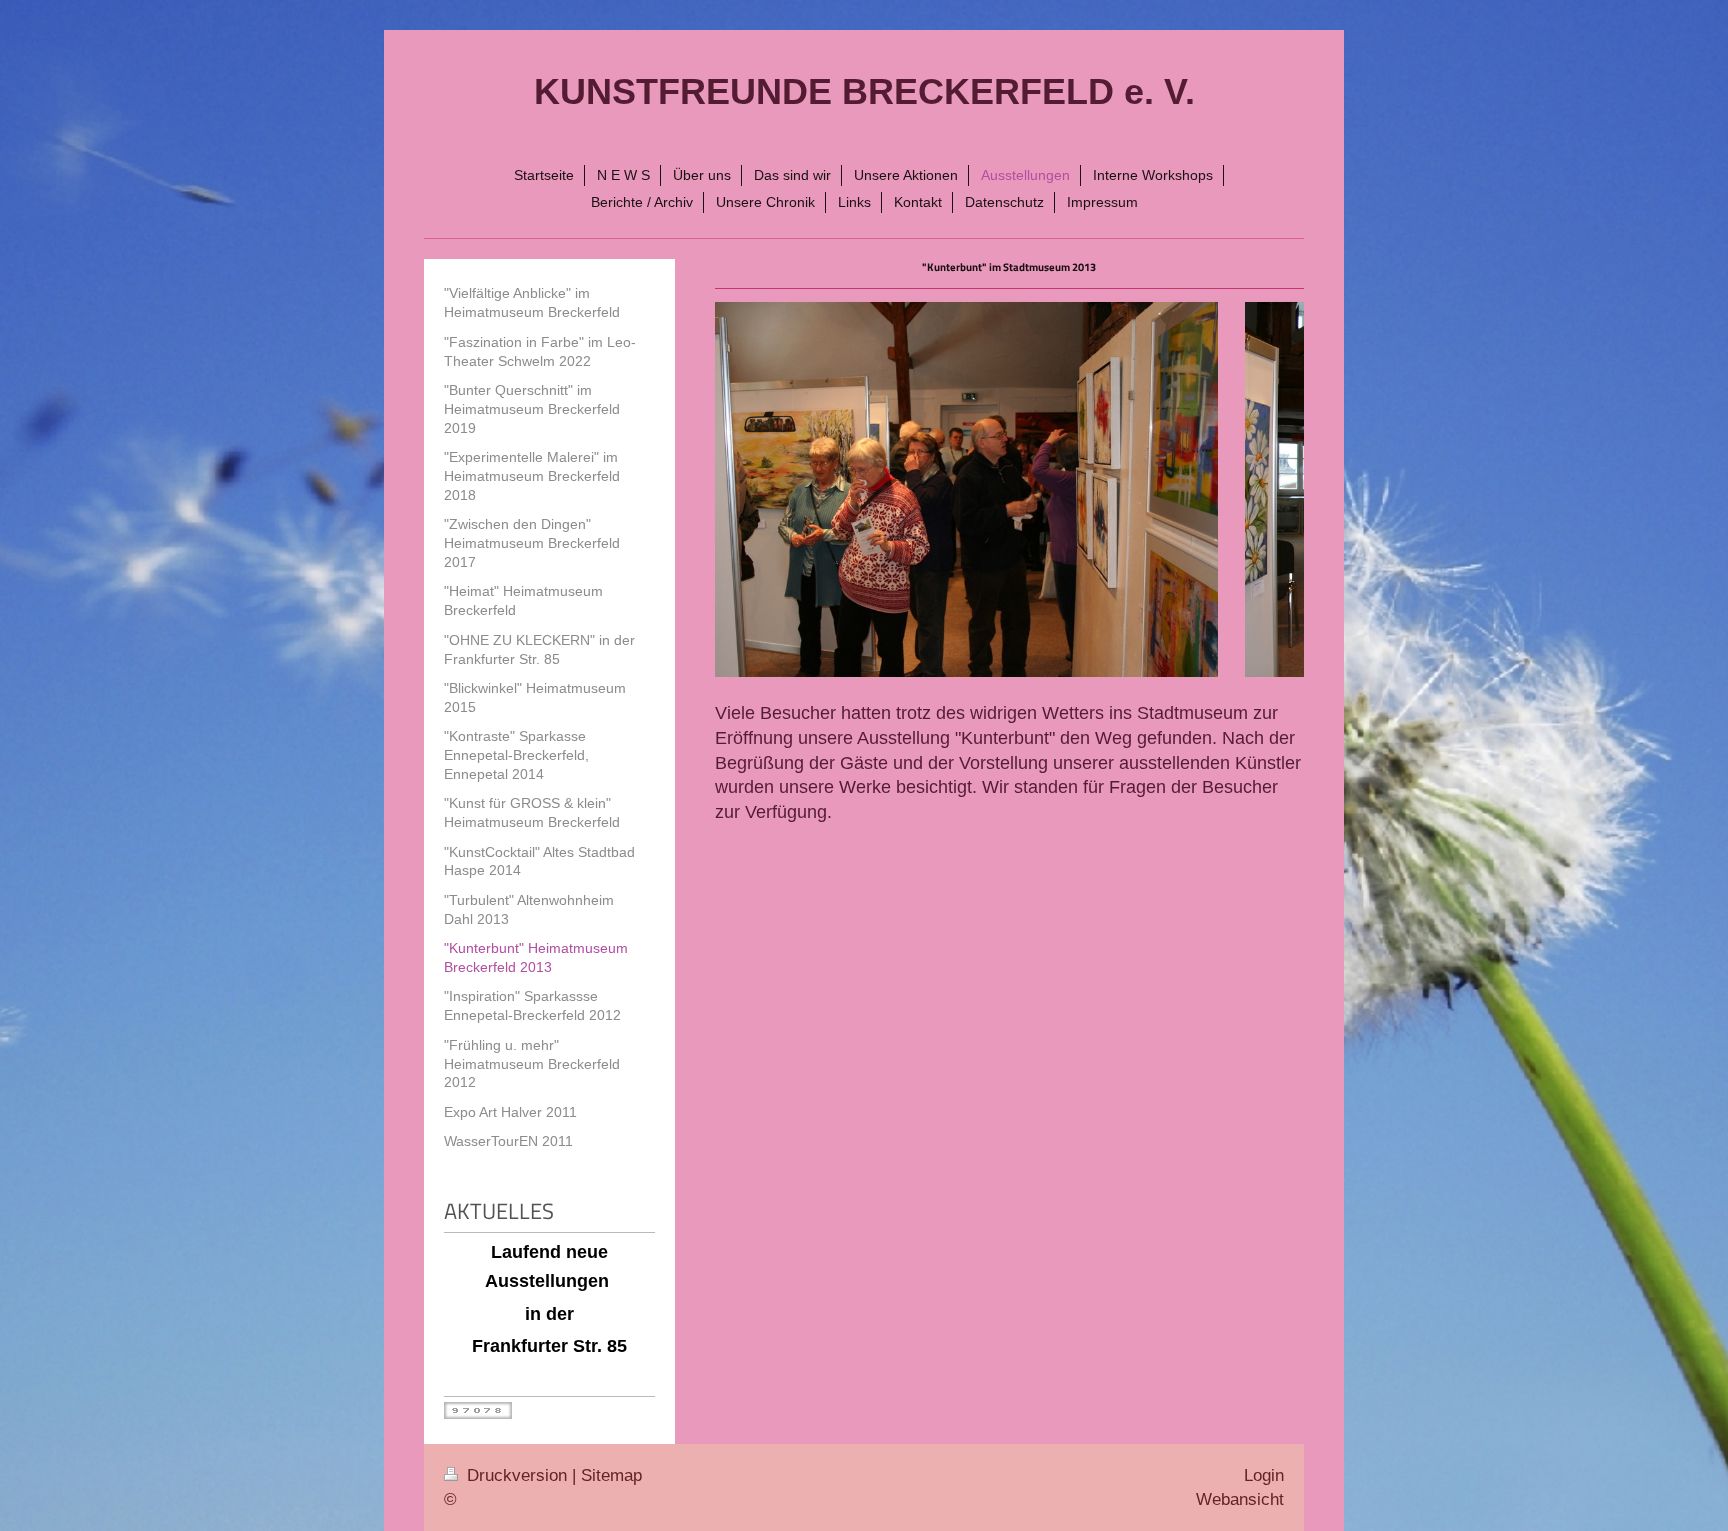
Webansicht (1240, 1499)
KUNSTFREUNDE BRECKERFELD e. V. (864, 91)
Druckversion (517, 1475)
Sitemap (611, 1475)
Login (1264, 1475)
